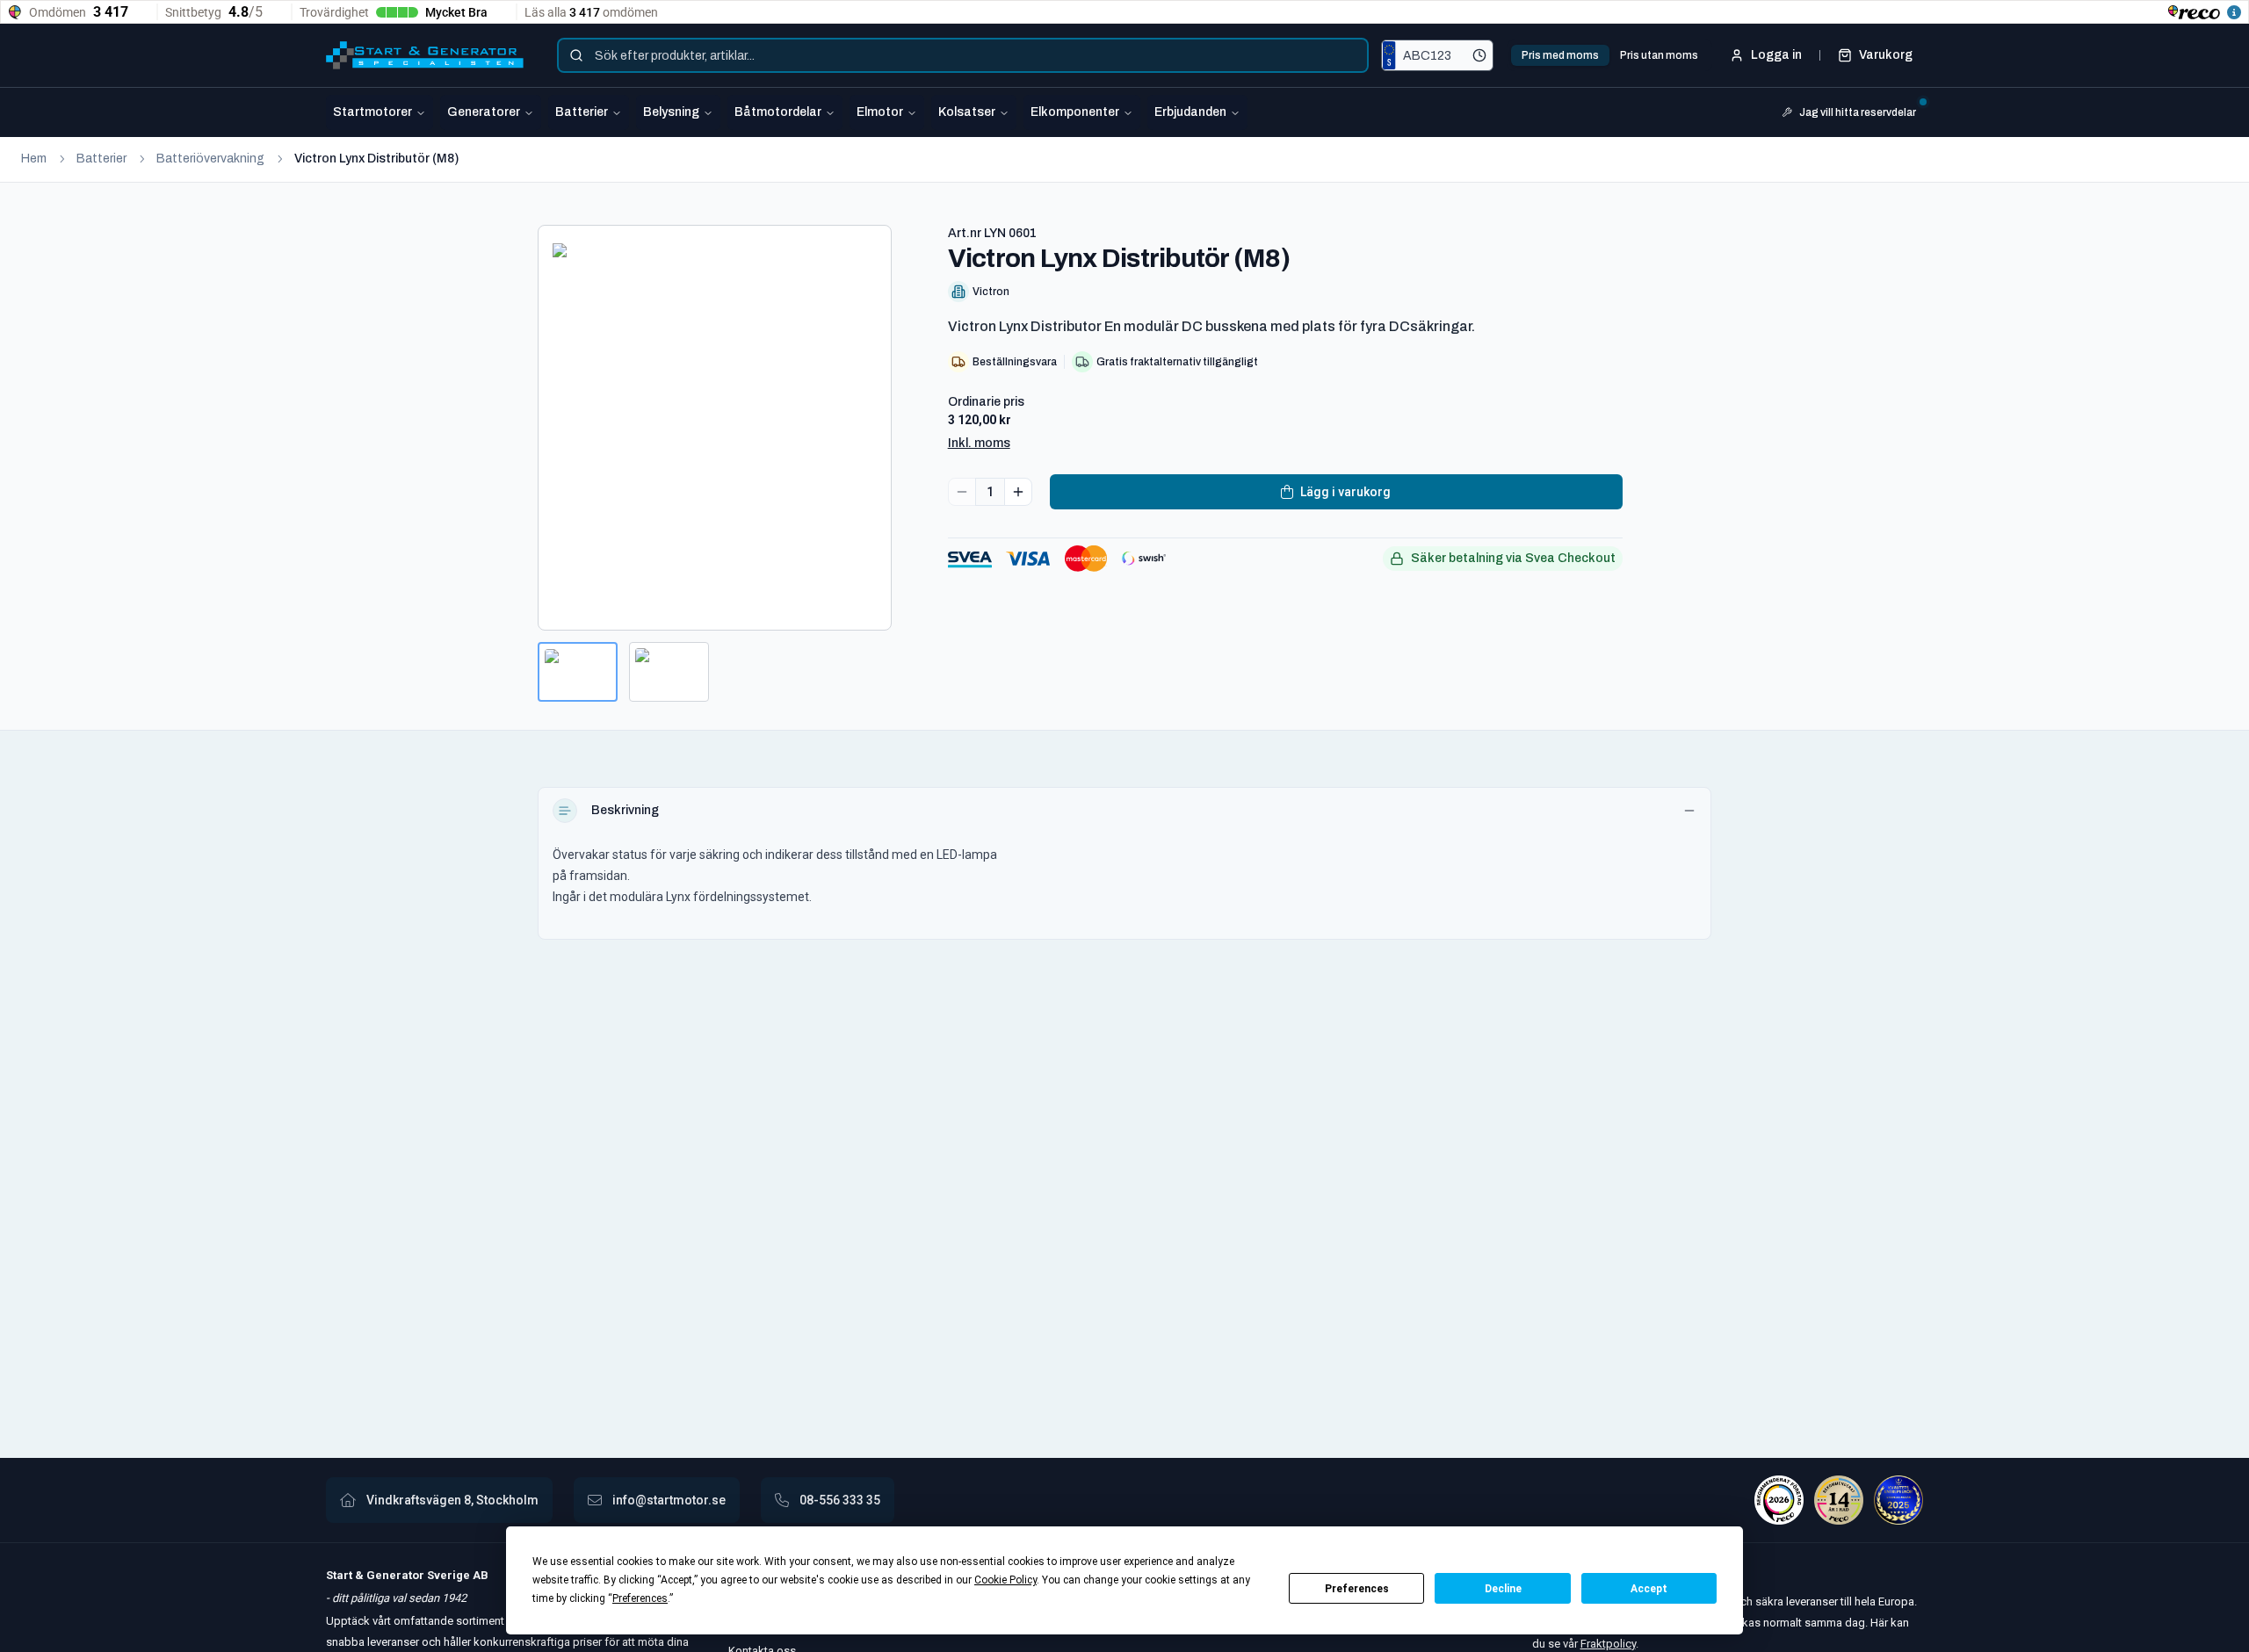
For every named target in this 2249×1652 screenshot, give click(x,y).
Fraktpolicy (1608, 1644)
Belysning (671, 112)
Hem (34, 159)
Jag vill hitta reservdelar (1858, 112)
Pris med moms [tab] (1560, 55)
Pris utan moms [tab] (1659, 55)
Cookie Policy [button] (1005, 1580)
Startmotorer (372, 112)
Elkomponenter (1075, 112)
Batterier (582, 112)
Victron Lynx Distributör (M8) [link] (376, 159)
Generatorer (484, 112)
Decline (1503, 1589)
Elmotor (880, 112)
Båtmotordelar (778, 112)
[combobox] (963, 55)
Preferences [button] (640, 1598)
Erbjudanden (1190, 112)
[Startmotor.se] (425, 55)
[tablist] (1610, 55)
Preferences (1357, 1589)
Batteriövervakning (210, 159)
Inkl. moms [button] (979, 443)
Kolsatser (967, 112)
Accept (1649, 1589)
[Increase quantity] (1018, 492)
